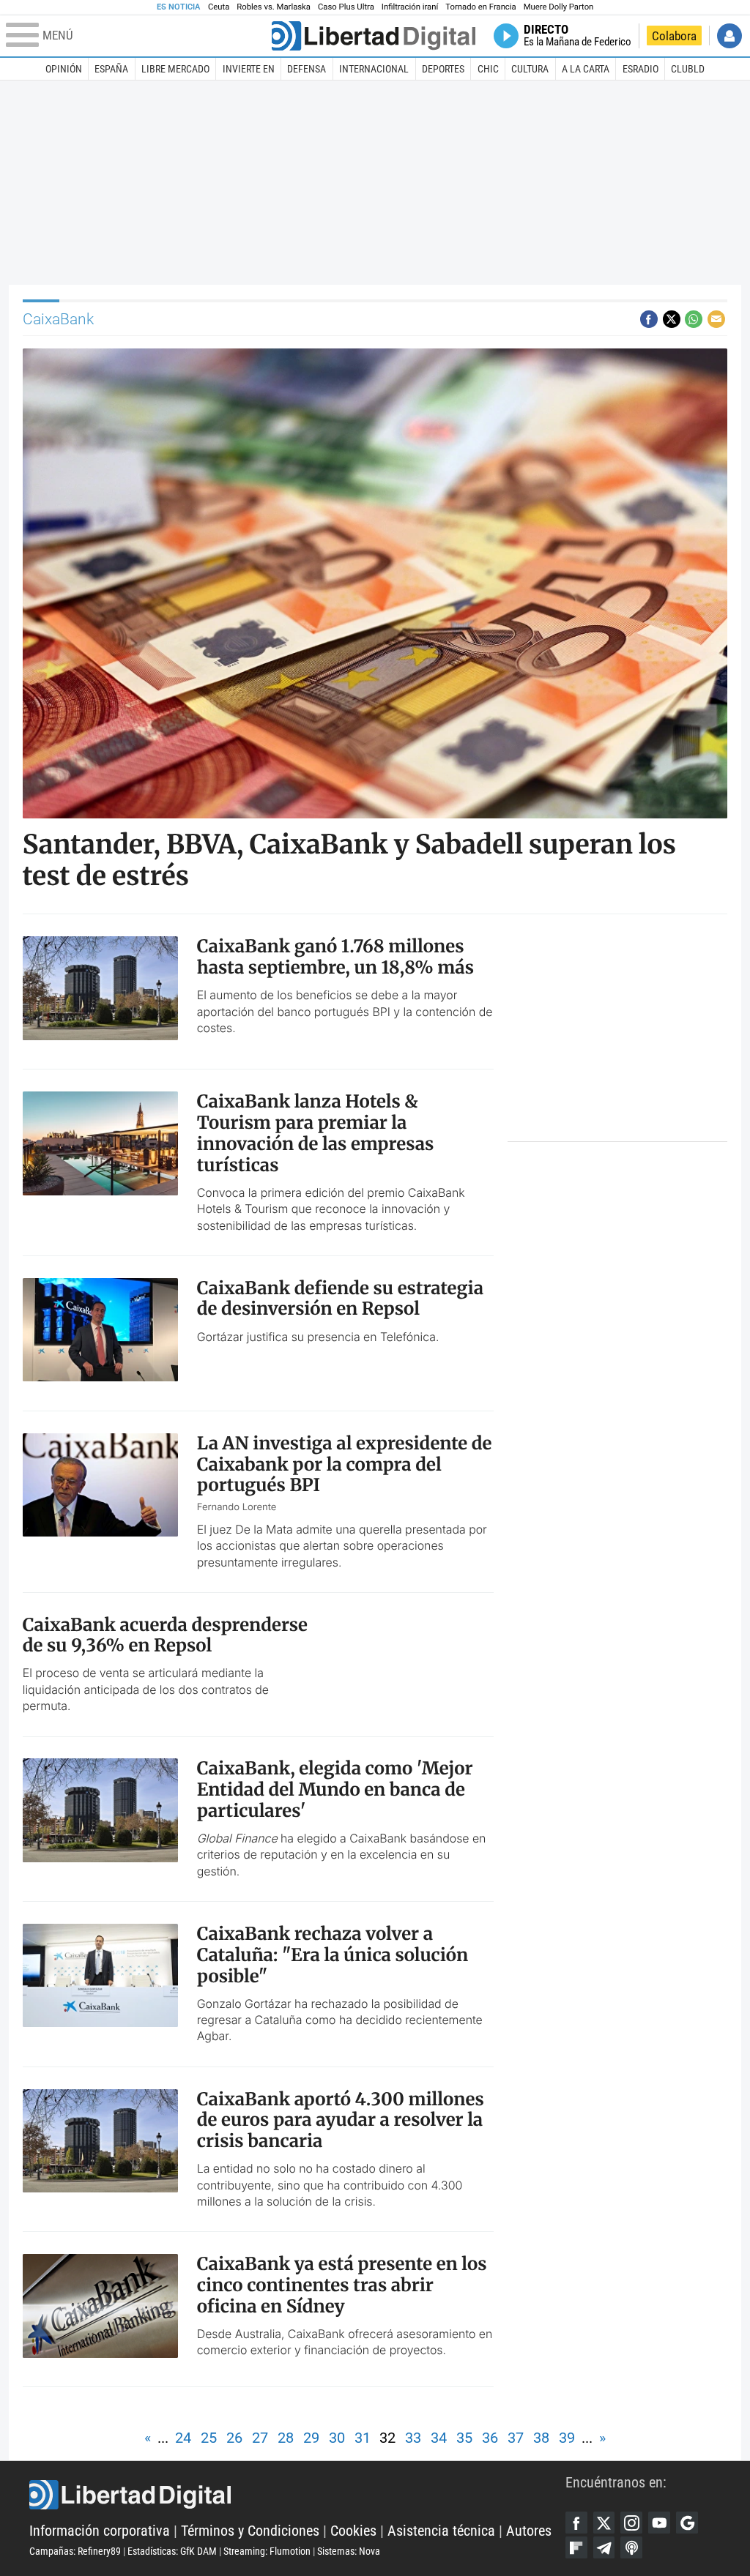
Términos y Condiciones (250, 2531)
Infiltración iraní (410, 7)
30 (337, 2438)
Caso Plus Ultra (346, 7)
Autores (529, 2531)
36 (490, 2438)
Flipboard (576, 2547)
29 (311, 2438)
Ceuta (219, 7)
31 (363, 2438)
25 (209, 2438)
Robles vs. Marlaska (274, 7)
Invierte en (249, 69)
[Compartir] (649, 319)
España (111, 69)
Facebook (576, 2523)
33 (413, 2438)
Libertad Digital (297, 2495)
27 (260, 2438)
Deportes (443, 69)
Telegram (604, 2547)
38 (541, 2438)
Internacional (374, 69)
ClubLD (688, 69)
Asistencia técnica (441, 2531)
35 (464, 2438)
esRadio (641, 69)
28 (286, 2438)
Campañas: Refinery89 (75, 2551)
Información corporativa (100, 2531)
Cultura (530, 69)
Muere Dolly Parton (559, 7)
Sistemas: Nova (349, 2551)
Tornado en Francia (480, 7)
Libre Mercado (175, 69)
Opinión (64, 69)
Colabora (674, 36)
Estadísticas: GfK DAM (172, 2551)
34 (439, 2438)
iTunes (631, 2547)
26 (234, 2438)
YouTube (659, 2523)
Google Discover (687, 2523)
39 (567, 2438)
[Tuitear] (672, 319)
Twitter (604, 2523)
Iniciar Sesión (729, 36)
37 (516, 2438)
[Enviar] (694, 319)
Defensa (307, 69)
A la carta (586, 69)
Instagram (631, 2523)
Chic (488, 69)
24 (183, 2438)
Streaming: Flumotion (267, 2551)
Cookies (353, 2531)
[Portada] (374, 36)
